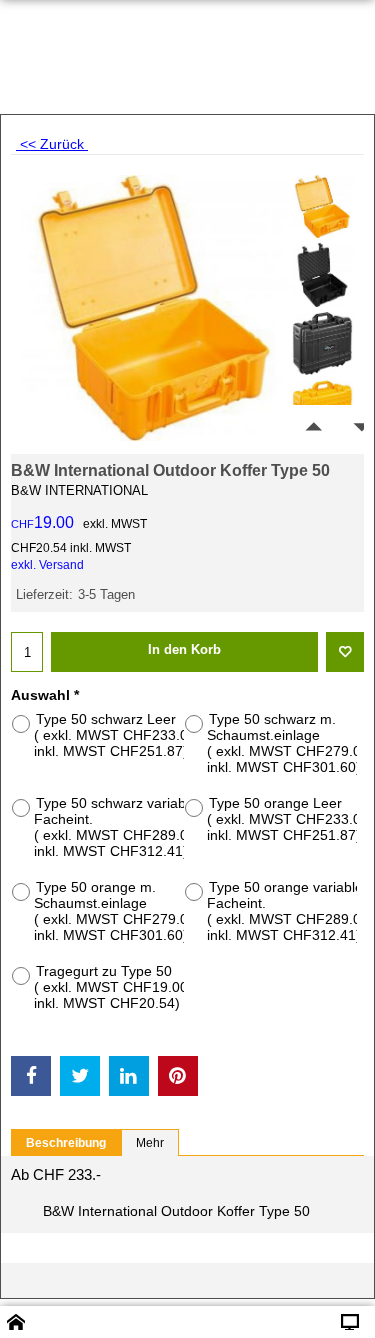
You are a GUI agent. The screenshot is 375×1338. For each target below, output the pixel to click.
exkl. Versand (47, 565)
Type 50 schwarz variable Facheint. (117, 827)
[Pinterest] (178, 1076)
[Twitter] (80, 1076)
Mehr (150, 1143)
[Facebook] (31, 1076)
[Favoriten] (345, 652)
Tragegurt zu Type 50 (113, 987)
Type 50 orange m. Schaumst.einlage (117, 911)
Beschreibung (66, 1143)
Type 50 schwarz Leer (117, 735)
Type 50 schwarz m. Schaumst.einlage (290, 743)
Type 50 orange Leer (290, 819)
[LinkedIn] (129, 1076)
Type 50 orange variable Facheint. (290, 911)
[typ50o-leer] (322, 206)
